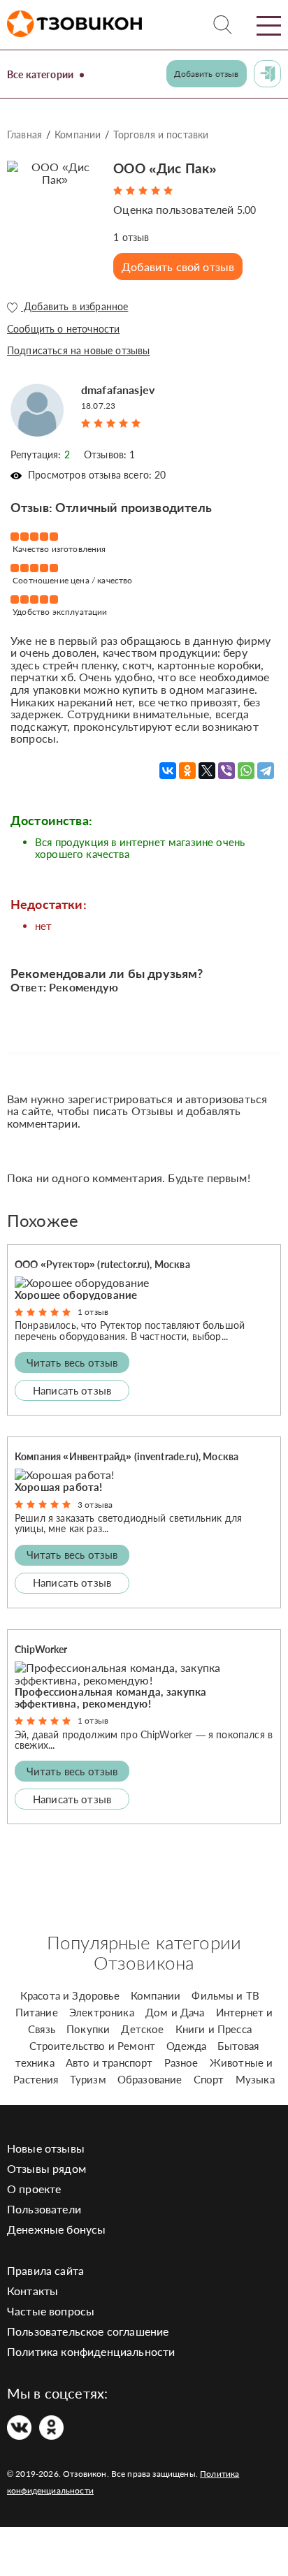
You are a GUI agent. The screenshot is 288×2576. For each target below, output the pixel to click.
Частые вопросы (51, 2311)
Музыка (255, 2079)
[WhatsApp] (246, 771)
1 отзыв (93, 1312)
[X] (207, 771)
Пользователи (44, 2209)
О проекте (34, 2189)
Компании (78, 134)
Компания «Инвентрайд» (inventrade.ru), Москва (127, 1456)
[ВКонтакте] (168, 771)
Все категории (40, 74)
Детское (142, 2029)
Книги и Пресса (214, 2029)
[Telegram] (266, 771)
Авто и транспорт (109, 2062)
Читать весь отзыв (72, 1362)
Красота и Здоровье (70, 1995)
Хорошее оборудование (76, 1295)
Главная (24, 134)
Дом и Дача (175, 2012)
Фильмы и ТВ (225, 1995)
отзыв (131, 237)
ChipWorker (41, 1649)
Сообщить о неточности (63, 329)
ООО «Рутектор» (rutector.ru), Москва (102, 1264)
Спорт (209, 2079)
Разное (181, 2062)
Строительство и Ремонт (93, 2046)
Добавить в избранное (74, 307)
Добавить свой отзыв (178, 267)
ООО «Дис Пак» (165, 168)
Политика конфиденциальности (91, 2351)
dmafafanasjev (118, 390)
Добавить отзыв (206, 74)
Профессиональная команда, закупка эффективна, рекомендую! (110, 1697)
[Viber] (226, 771)
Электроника (102, 2012)
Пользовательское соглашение (88, 2331)
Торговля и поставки (161, 134)
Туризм (88, 2079)
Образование (150, 2079)
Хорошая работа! (58, 1487)
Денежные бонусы (56, 2229)
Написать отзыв (72, 1390)
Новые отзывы (46, 2148)
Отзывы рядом (46, 2168)
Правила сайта (45, 2270)
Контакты (33, 2291)
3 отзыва (95, 1505)
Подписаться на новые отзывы (78, 350)
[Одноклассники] (187, 771)
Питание (37, 2012)
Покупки (88, 2029)
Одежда (186, 2046)
